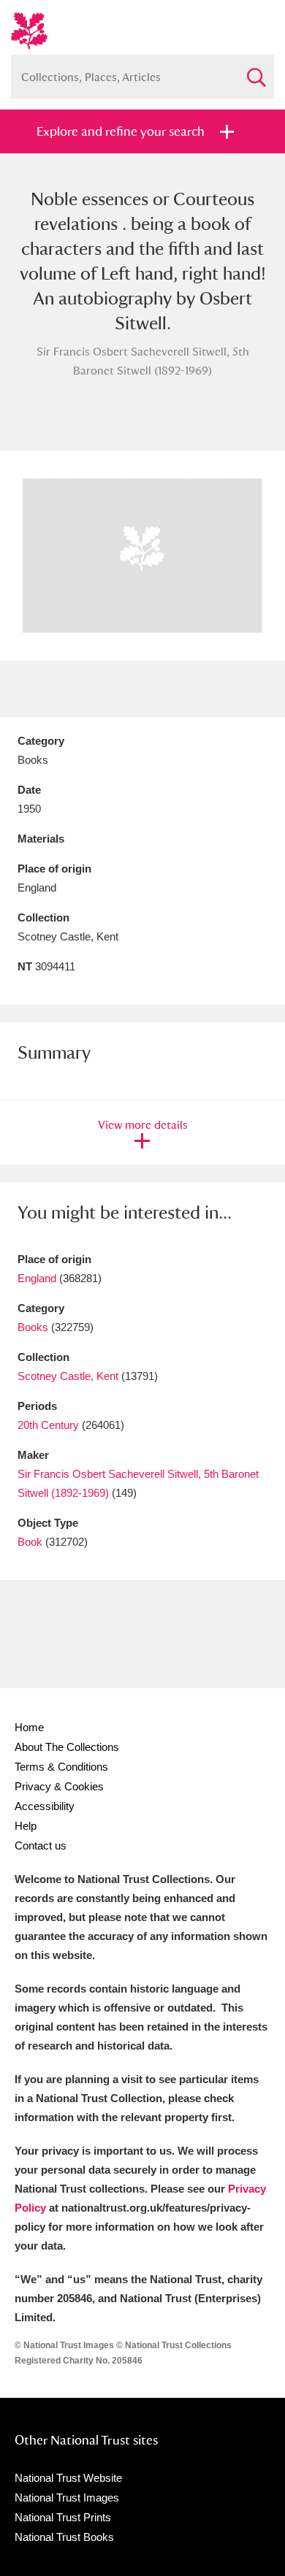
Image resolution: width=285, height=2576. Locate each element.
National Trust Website (68, 2478)
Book (30, 1542)
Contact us (41, 1845)
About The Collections (67, 1747)
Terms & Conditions (61, 1767)
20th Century (48, 1425)
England (37, 1278)
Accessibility (45, 1806)
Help (26, 1826)
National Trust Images (67, 2498)
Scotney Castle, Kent (68, 1376)
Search (256, 71)
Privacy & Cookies (59, 1786)
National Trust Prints (63, 2517)
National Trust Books (64, 2537)
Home (29, 1727)
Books (33, 1327)
